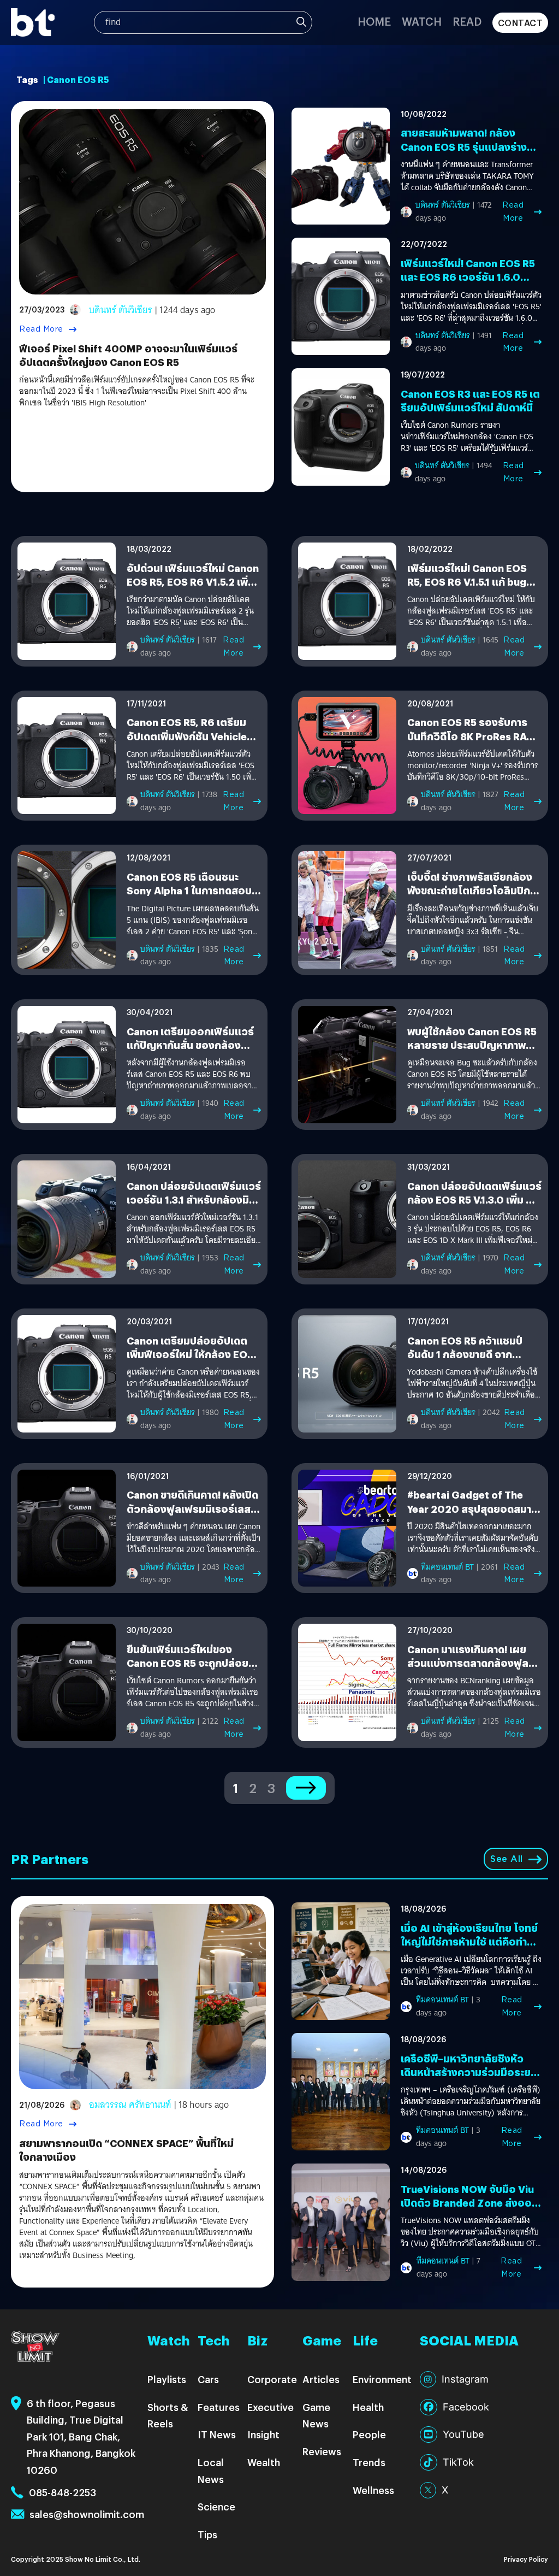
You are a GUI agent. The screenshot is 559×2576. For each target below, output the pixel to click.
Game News (316, 2415)
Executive (270, 2407)
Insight (263, 2434)
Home (374, 21)
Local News (211, 2471)
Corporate (272, 2379)
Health (368, 2407)
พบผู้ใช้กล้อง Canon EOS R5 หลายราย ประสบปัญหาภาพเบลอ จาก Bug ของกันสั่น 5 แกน (472, 1052)
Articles (321, 2379)
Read (467, 21)
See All (507, 1859)
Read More (41, 329)
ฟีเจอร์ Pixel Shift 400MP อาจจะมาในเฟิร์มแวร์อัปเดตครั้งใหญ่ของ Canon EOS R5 (128, 355)
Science (216, 2506)
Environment (382, 2379)
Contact (521, 23)
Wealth (264, 2462)
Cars (208, 2379)
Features (219, 2407)
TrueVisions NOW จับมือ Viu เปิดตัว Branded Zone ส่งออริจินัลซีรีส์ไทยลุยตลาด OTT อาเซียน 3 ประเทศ (469, 2210)
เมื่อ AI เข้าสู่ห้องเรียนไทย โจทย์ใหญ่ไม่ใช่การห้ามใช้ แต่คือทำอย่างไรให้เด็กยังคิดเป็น (469, 1941)
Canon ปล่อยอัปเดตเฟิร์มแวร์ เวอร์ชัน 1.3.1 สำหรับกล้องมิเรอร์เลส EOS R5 (194, 1199)
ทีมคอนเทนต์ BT (447, 1567)
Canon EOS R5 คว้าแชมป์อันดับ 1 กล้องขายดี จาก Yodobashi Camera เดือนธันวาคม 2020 (466, 1361)
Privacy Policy (526, 2559)
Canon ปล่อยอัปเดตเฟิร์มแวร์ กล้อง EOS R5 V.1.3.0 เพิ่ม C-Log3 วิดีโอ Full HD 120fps (474, 1199)
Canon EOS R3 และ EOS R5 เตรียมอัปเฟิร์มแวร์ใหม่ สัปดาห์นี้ (470, 400)
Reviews (322, 2451)
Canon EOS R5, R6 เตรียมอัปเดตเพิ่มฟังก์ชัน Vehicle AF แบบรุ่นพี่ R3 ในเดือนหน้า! (190, 736)
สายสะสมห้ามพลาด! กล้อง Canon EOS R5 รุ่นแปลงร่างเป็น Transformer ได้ (464, 146)
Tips (207, 2534)
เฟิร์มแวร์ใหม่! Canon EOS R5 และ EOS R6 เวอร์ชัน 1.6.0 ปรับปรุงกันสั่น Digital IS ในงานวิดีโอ (471, 284)
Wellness (373, 2490)
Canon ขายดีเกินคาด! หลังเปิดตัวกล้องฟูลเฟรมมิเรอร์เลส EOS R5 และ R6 (192, 1508)
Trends (369, 2462)
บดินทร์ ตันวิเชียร (121, 310)
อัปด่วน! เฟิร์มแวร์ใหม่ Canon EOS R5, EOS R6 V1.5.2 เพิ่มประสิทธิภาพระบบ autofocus (193, 582)
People (369, 2434)
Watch (422, 21)
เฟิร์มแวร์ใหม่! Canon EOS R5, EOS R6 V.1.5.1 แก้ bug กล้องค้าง (467, 582)
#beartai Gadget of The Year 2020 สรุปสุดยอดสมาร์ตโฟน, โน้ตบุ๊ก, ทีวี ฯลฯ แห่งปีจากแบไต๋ (472, 1515)
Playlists (167, 2379)
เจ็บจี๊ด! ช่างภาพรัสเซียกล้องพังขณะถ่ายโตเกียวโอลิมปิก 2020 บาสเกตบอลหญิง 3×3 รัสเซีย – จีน (471, 897)
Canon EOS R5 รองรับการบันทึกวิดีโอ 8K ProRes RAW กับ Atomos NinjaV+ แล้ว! (472, 736)
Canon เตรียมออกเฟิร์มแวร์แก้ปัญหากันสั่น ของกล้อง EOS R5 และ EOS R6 (190, 1045)
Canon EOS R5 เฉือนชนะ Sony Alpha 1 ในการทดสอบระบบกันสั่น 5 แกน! (189, 890)
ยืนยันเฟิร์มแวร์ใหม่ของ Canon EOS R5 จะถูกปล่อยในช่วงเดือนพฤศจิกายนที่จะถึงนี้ (193, 1663)
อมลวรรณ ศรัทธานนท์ (130, 2105)
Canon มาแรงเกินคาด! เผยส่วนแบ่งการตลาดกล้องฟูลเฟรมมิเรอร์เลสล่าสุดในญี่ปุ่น (471, 1663)
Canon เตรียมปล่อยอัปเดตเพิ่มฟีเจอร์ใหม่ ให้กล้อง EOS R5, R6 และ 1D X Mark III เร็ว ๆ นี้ (192, 1361)
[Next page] (306, 1788)
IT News (217, 2434)
